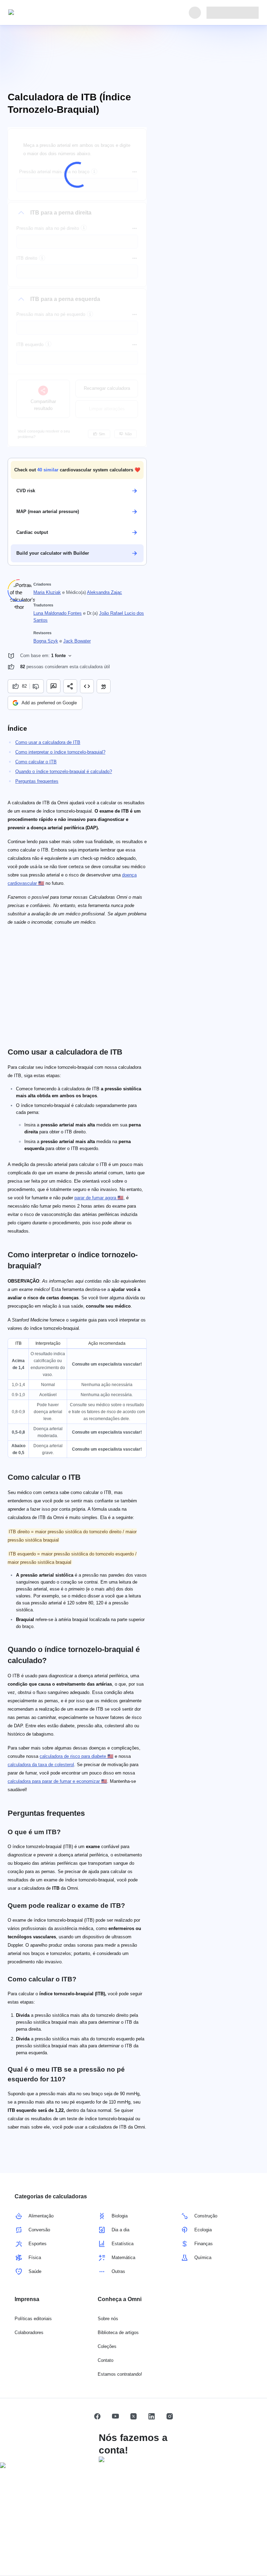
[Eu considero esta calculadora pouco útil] (37, 686)
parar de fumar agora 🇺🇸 (99, 1198)
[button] (77, 470)
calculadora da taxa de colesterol (41, 1765)
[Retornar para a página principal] (40, 12)
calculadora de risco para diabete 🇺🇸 (76, 1756)
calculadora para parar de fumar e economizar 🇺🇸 (57, 1781)
